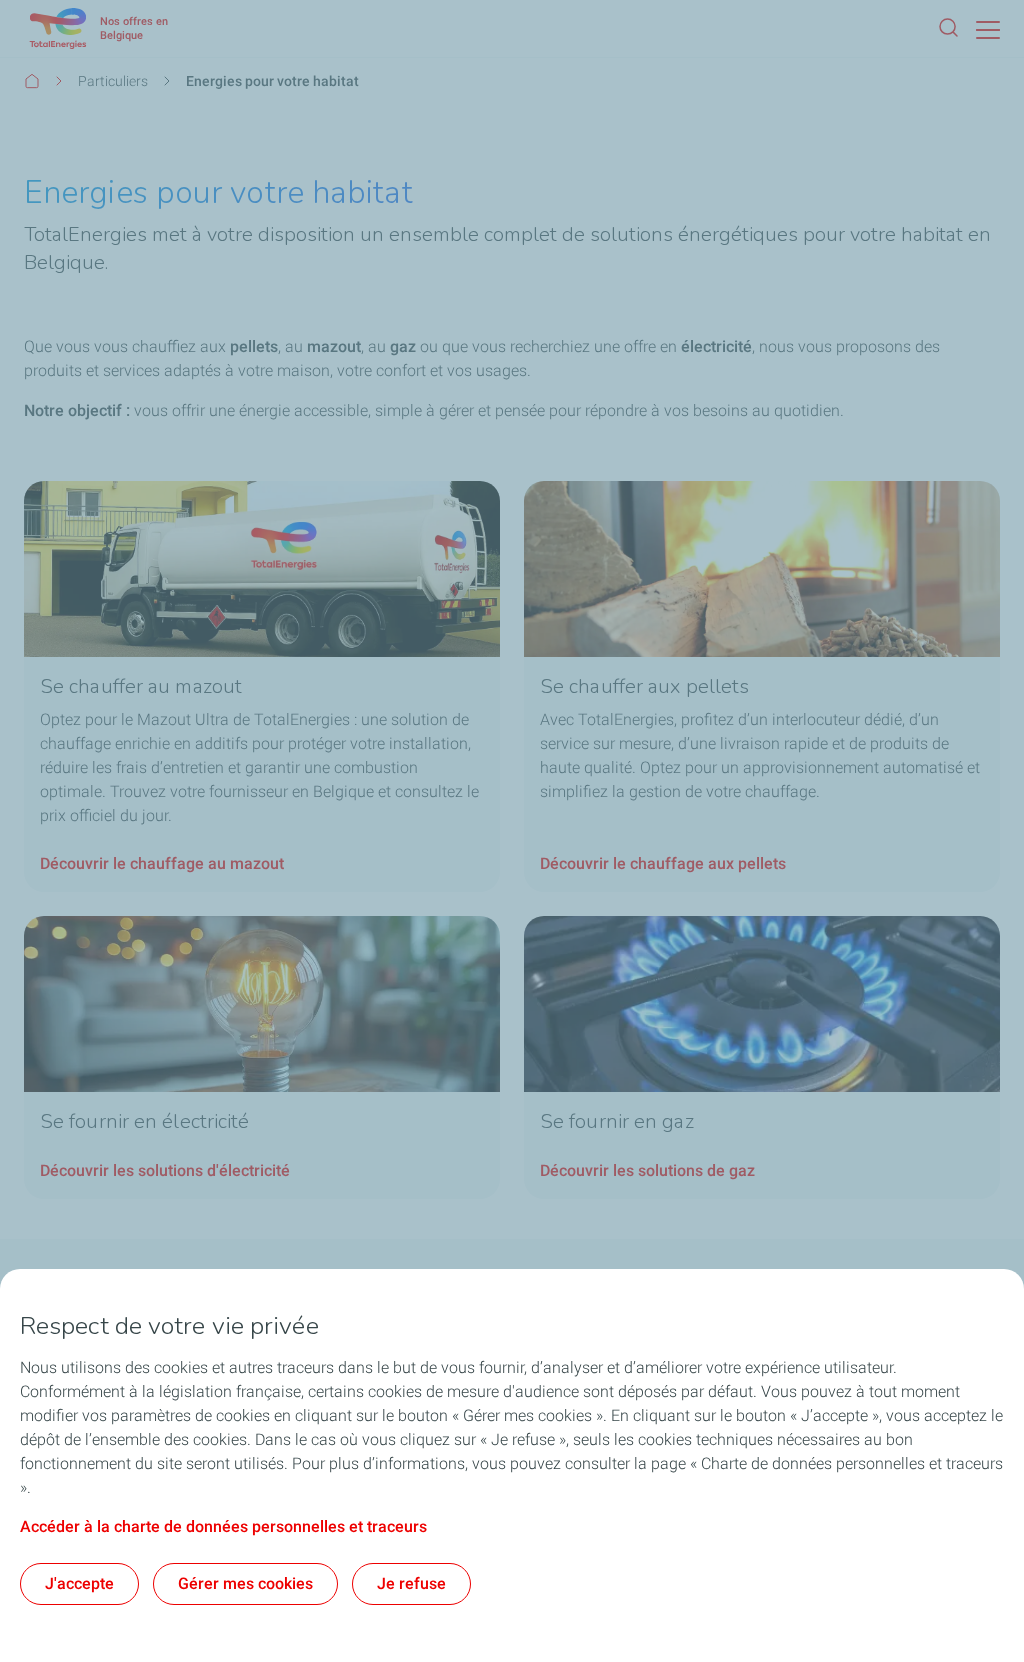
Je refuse (411, 1583)
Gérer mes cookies (245, 1583)
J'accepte (79, 1583)
